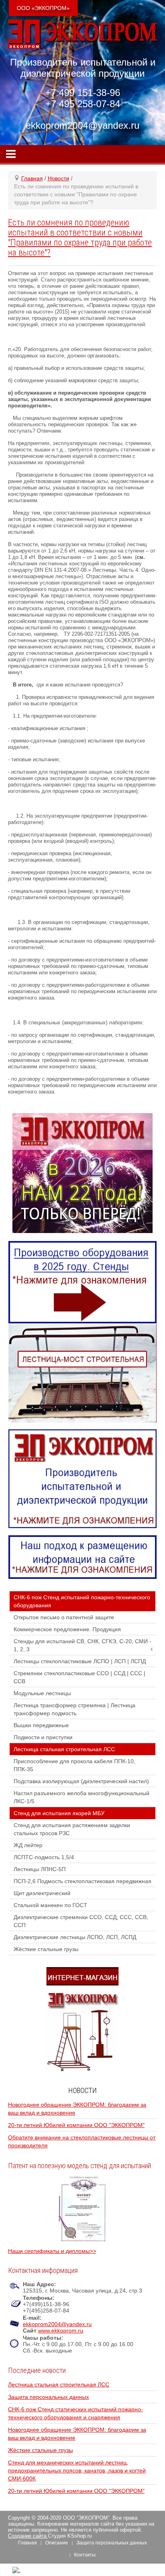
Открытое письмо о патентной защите (64, 1617)
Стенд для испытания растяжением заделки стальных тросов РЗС (72, 1829)
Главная (27, 2543)
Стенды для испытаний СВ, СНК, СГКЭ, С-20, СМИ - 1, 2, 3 (82, 1645)
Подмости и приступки (43, 1737)
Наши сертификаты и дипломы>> (52, 2251)
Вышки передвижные (41, 1725)
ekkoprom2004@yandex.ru (57, 2324)
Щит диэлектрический (42, 1893)
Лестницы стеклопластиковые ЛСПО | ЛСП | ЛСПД (80, 1661)
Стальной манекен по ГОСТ (50, 1905)
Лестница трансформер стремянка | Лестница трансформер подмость (74, 1709)
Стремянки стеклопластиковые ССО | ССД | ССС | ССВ (79, 1677)
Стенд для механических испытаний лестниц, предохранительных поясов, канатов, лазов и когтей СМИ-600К (77, 2470)
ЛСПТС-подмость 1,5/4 (44, 1857)
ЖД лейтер (28, 1845)
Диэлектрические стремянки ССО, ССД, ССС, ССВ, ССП (81, 1921)
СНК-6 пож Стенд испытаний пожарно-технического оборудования (82, 1601)
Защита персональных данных (48, 2397)
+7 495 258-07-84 (83, 104)
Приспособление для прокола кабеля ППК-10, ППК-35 (74, 1765)
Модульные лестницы (42, 1693)
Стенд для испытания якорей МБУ (59, 1813)
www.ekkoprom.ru (61, 2331)
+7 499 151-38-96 (83, 93)
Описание (57, 2543)
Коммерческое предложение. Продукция (67, 1629)
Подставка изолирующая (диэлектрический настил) (81, 1781)
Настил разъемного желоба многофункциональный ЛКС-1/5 (81, 1797)
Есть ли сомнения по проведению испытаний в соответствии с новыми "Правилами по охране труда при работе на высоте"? (80, 237)
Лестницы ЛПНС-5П (40, 1869)
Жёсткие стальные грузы (46, 1949)
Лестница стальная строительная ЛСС (64, 1749)
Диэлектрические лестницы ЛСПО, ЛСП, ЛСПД (75, 1937)
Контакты (85, 2555)
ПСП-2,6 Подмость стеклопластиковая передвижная (82, 1881)
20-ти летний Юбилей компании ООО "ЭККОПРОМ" (76, 2125)
